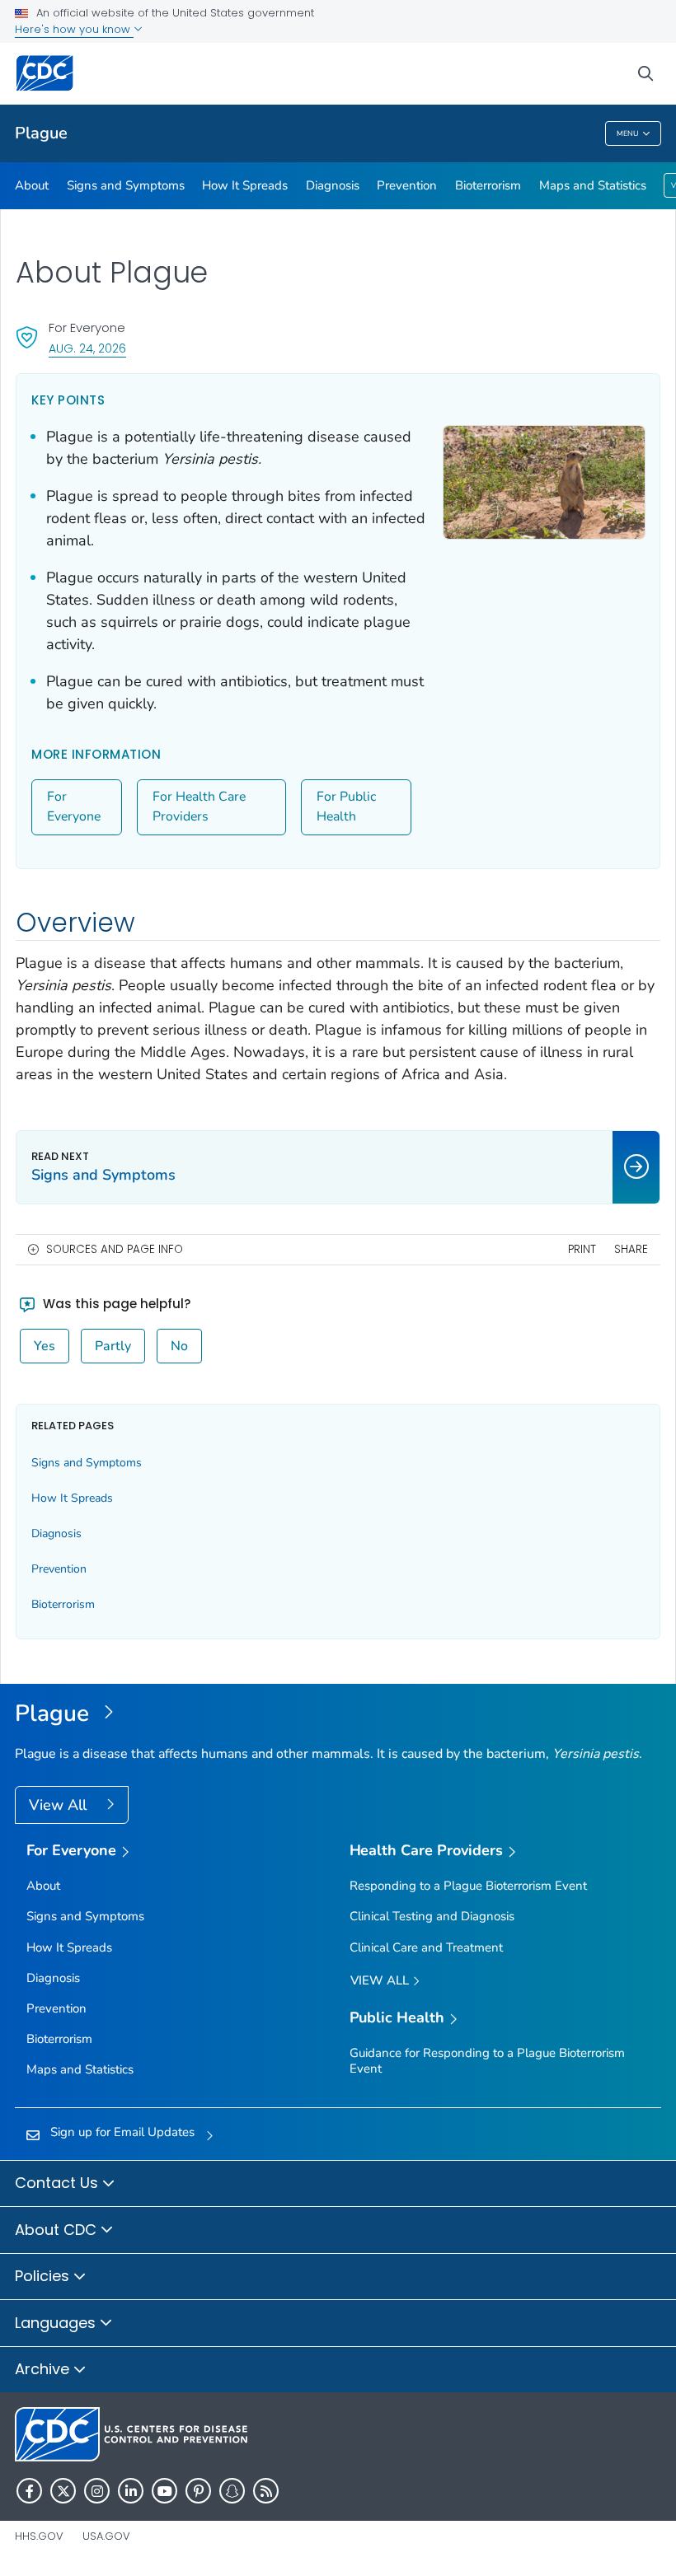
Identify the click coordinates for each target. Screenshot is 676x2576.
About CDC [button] (58, 2230)
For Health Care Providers (199, 806)
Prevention (407, 185)
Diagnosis (333, 185)
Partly (113, 1346)
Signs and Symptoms (126, 185)
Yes (45, 1346)
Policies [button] (44, 2276)
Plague (41, 133)
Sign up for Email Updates (122, 2132)
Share (631, 1249)
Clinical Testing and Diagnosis (432, 1916)
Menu (628, 133)
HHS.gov (39, 2536)
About (32, 185)
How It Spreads (245, 185)
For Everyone (74, 806)
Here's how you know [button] (74, 29)
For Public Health (346, 806)
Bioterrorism (488, 185)
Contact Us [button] (59, 2183)
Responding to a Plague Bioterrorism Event (468, 1886)
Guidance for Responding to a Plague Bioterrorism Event (487, 2061)
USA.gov (106, 2536)
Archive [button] (44, 2369)
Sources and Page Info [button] (115, 1249)
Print (582, 1249)
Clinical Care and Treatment (426, 1947)
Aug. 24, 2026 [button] (87, 348)
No (179, 1346)
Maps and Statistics (593, 185)
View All (60, 1805)
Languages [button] (57, 2323)
